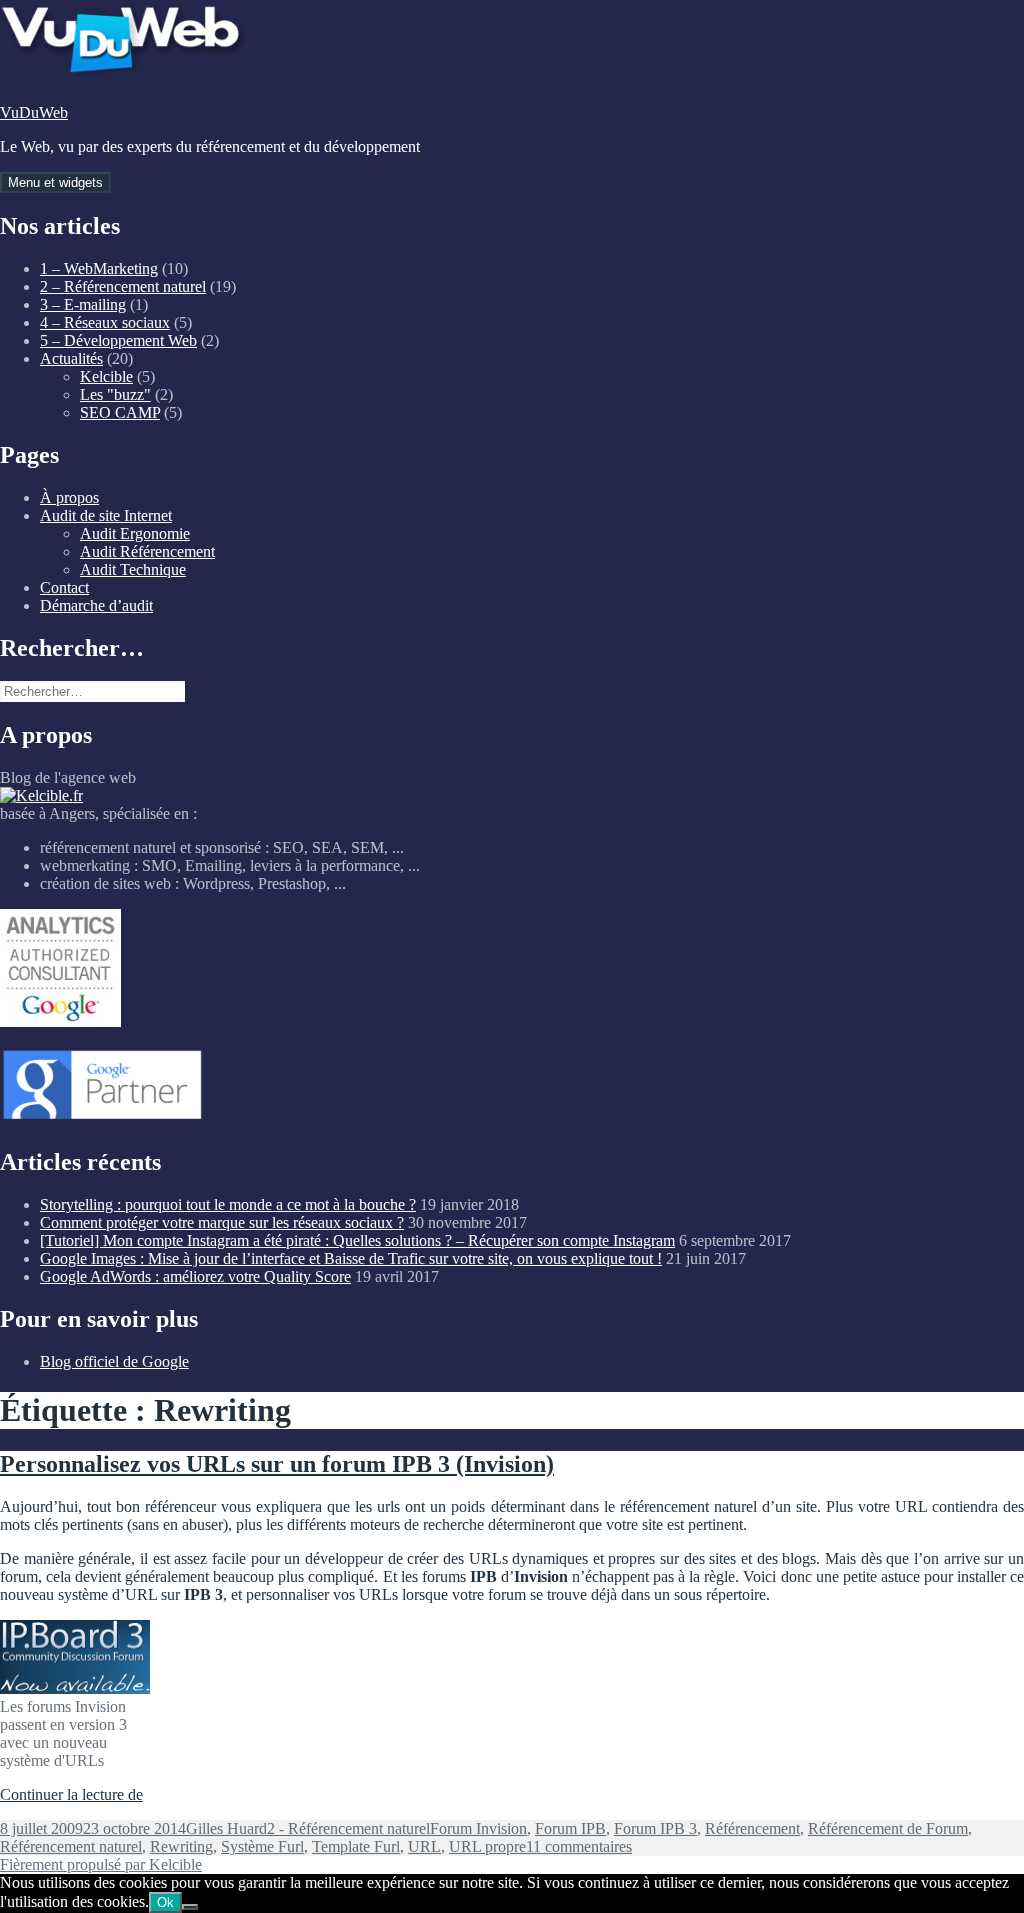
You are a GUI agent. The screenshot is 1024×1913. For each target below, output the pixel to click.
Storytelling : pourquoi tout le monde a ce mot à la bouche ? (228, 1204)
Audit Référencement (147, 551)
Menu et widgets (55, 182)
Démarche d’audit (96, 605)
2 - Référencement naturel (348, 1828)
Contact (64, 587)
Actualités (71, 358)
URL (424, 1846)
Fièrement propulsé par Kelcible (101, 1864)
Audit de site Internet (106, 515)
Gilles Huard (226, 1828)
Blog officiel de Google (114, 1361)
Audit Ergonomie (135, 533)
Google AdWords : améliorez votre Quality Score (195, 1276)
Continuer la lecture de (71, 1794)
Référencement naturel (71, 1846)
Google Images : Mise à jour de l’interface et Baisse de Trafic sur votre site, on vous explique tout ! (351, 1258)
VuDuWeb (34, 112)
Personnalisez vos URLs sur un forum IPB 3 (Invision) (277, 1464)
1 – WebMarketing (99, 268)
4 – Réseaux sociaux (105, 322)
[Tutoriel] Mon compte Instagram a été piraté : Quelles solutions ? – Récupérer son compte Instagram (357, 1240)
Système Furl (262, 1846)
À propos (69, 497)
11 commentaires (579, 1846)
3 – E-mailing (83, 304)
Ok (165, 1902)
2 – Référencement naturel (123, 286)
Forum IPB (570, 1828)
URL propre (487, 1846)
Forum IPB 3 (655, 1828)
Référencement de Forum (888, 1828)
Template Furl (356, 1846)
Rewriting (181, 1846)
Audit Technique (133, 569)
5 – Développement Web (118, 340)
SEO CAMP (120, 412)
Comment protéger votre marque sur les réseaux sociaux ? (222, 1222)
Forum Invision (478, 1828)
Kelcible (106, 376)
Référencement (752, 1828)
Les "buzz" (115, 394)
